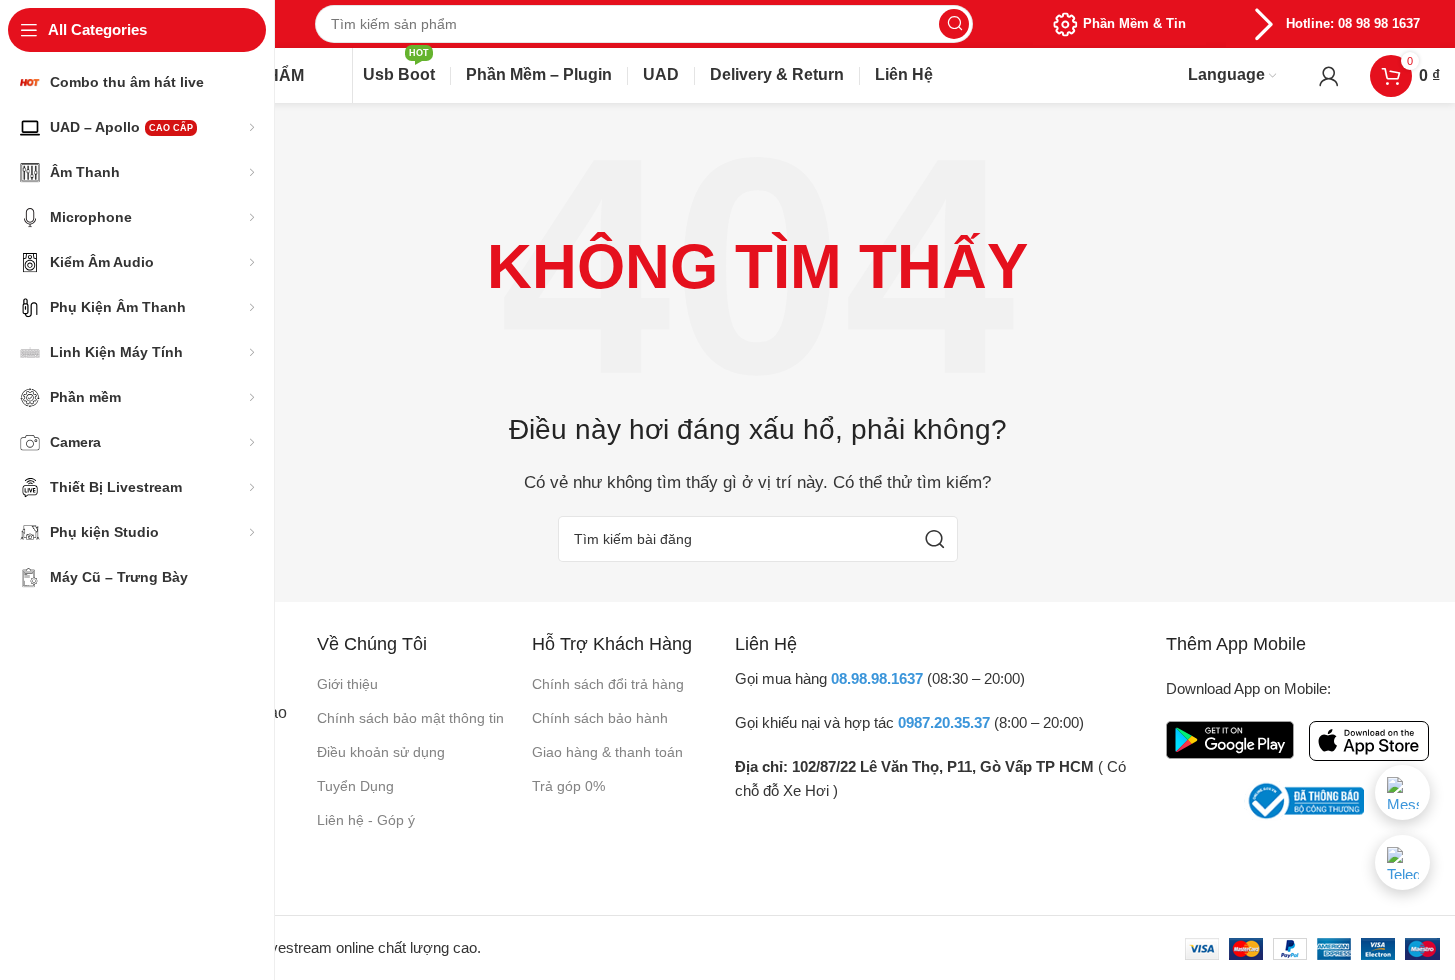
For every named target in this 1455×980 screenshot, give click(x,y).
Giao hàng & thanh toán (607, 752)
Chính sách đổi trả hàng (608, 684)
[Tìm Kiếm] (954, 24)
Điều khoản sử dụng (381, 752)
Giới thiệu (347, 684)
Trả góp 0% (568, 786)
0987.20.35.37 (944, 722)
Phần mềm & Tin (1134, 23)
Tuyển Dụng (355, 786)
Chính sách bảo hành (600, 718)
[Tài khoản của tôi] (1329, 76)
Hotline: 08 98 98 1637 (1353, 23)
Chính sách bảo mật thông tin (410, 718)
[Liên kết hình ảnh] (1230, 738)
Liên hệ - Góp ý (366, 820)
